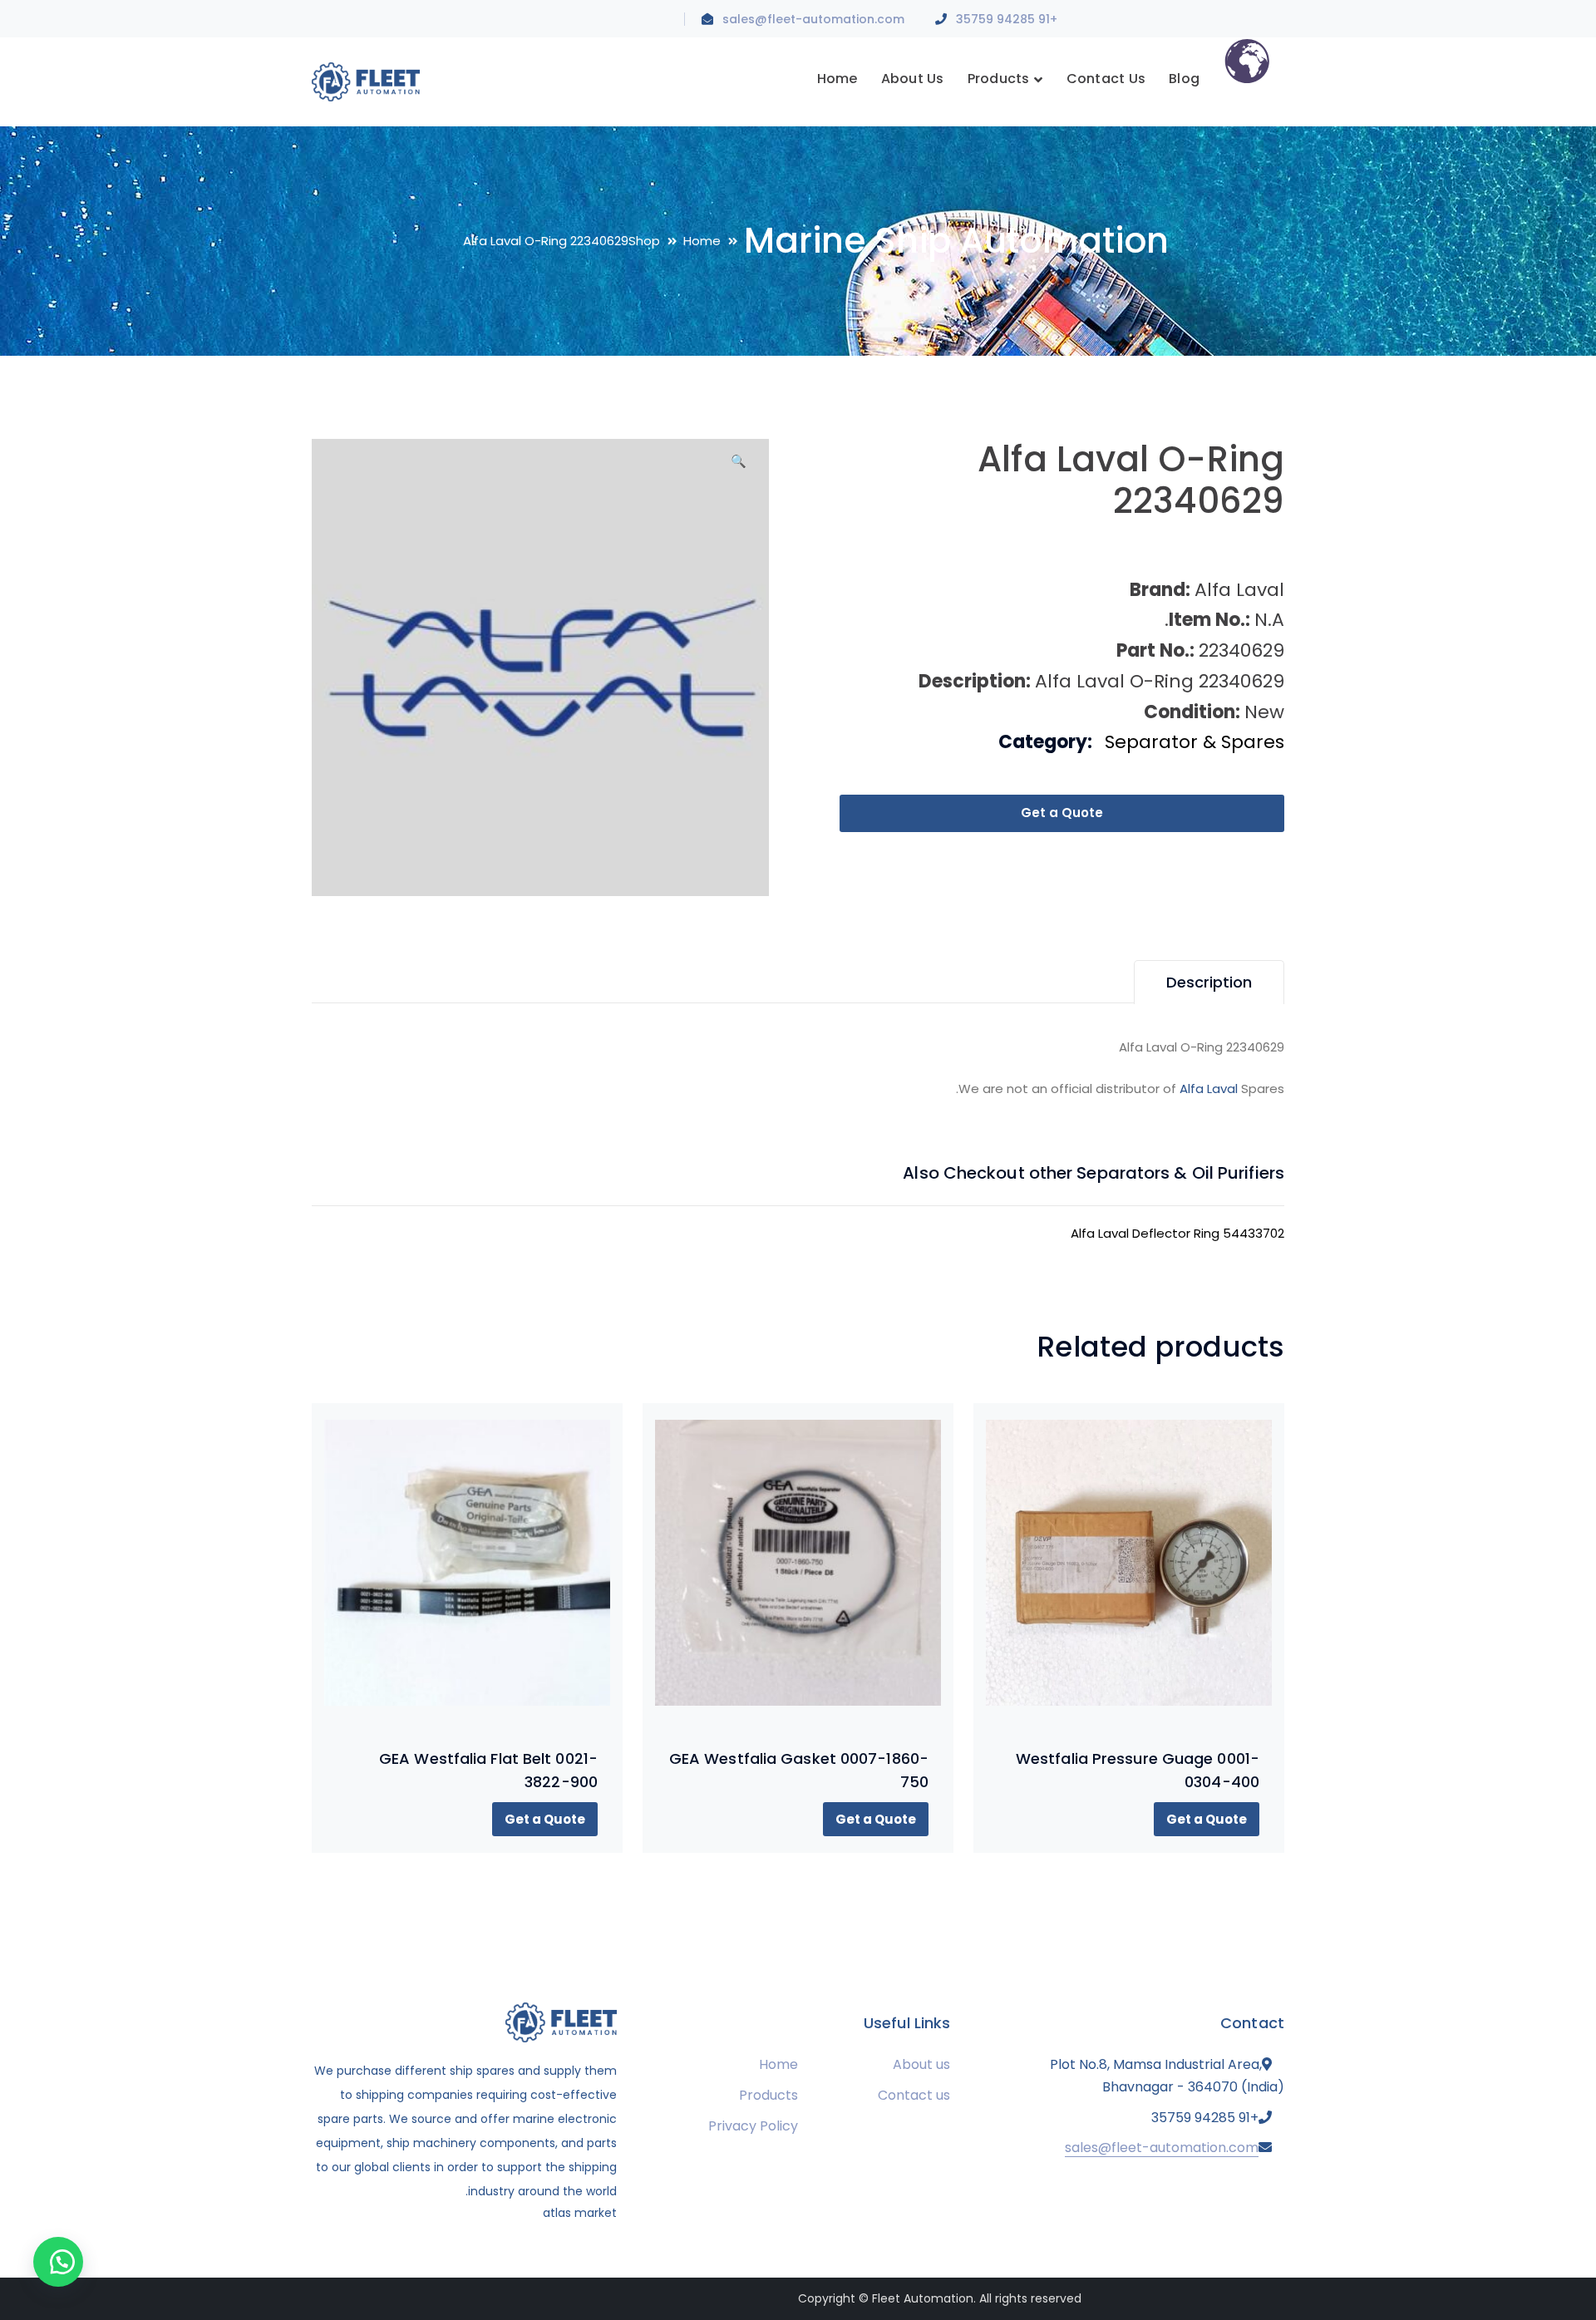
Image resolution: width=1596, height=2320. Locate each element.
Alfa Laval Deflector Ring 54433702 (1177, 1233)
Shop (644, 241)
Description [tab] (1209, 982)
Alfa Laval (1209, 1089)
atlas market (580, 2213)
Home (702, 241)
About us (921, 2064)
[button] (738, 467)
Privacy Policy (753, 2126)
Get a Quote (1062, 813)
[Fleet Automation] (366, 81)
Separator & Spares (1195, 742)
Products (768, 2095)
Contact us (914, 2095)
